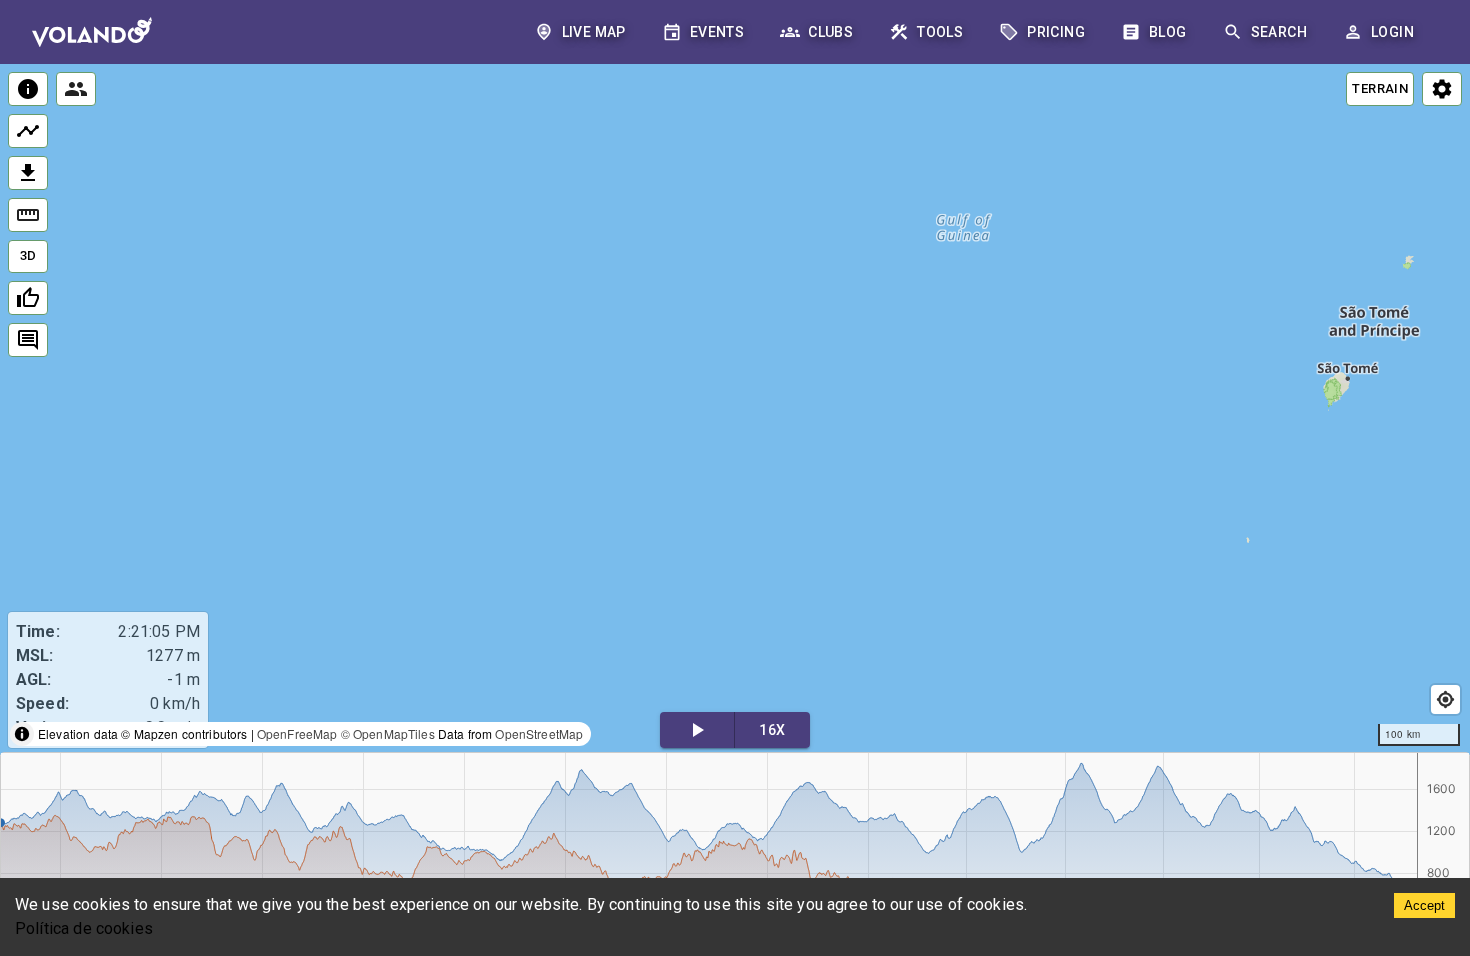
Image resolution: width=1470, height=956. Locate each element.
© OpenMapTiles (388, 733)
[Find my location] (1445, 699)
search (1279, 32)
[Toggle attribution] (22, 734)
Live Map (594, 32)
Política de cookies (84, 928)
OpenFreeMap (297, 733)
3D (28, 255)
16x (772, 730)
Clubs (830, 32)
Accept (1424, 905)
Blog (1168, 32)
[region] (735, 409)
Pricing (1056, 32)
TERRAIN (1380, 88)
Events (717, 32)
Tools (940, 32)
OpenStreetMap (539, 733)
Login (1392, 32)
